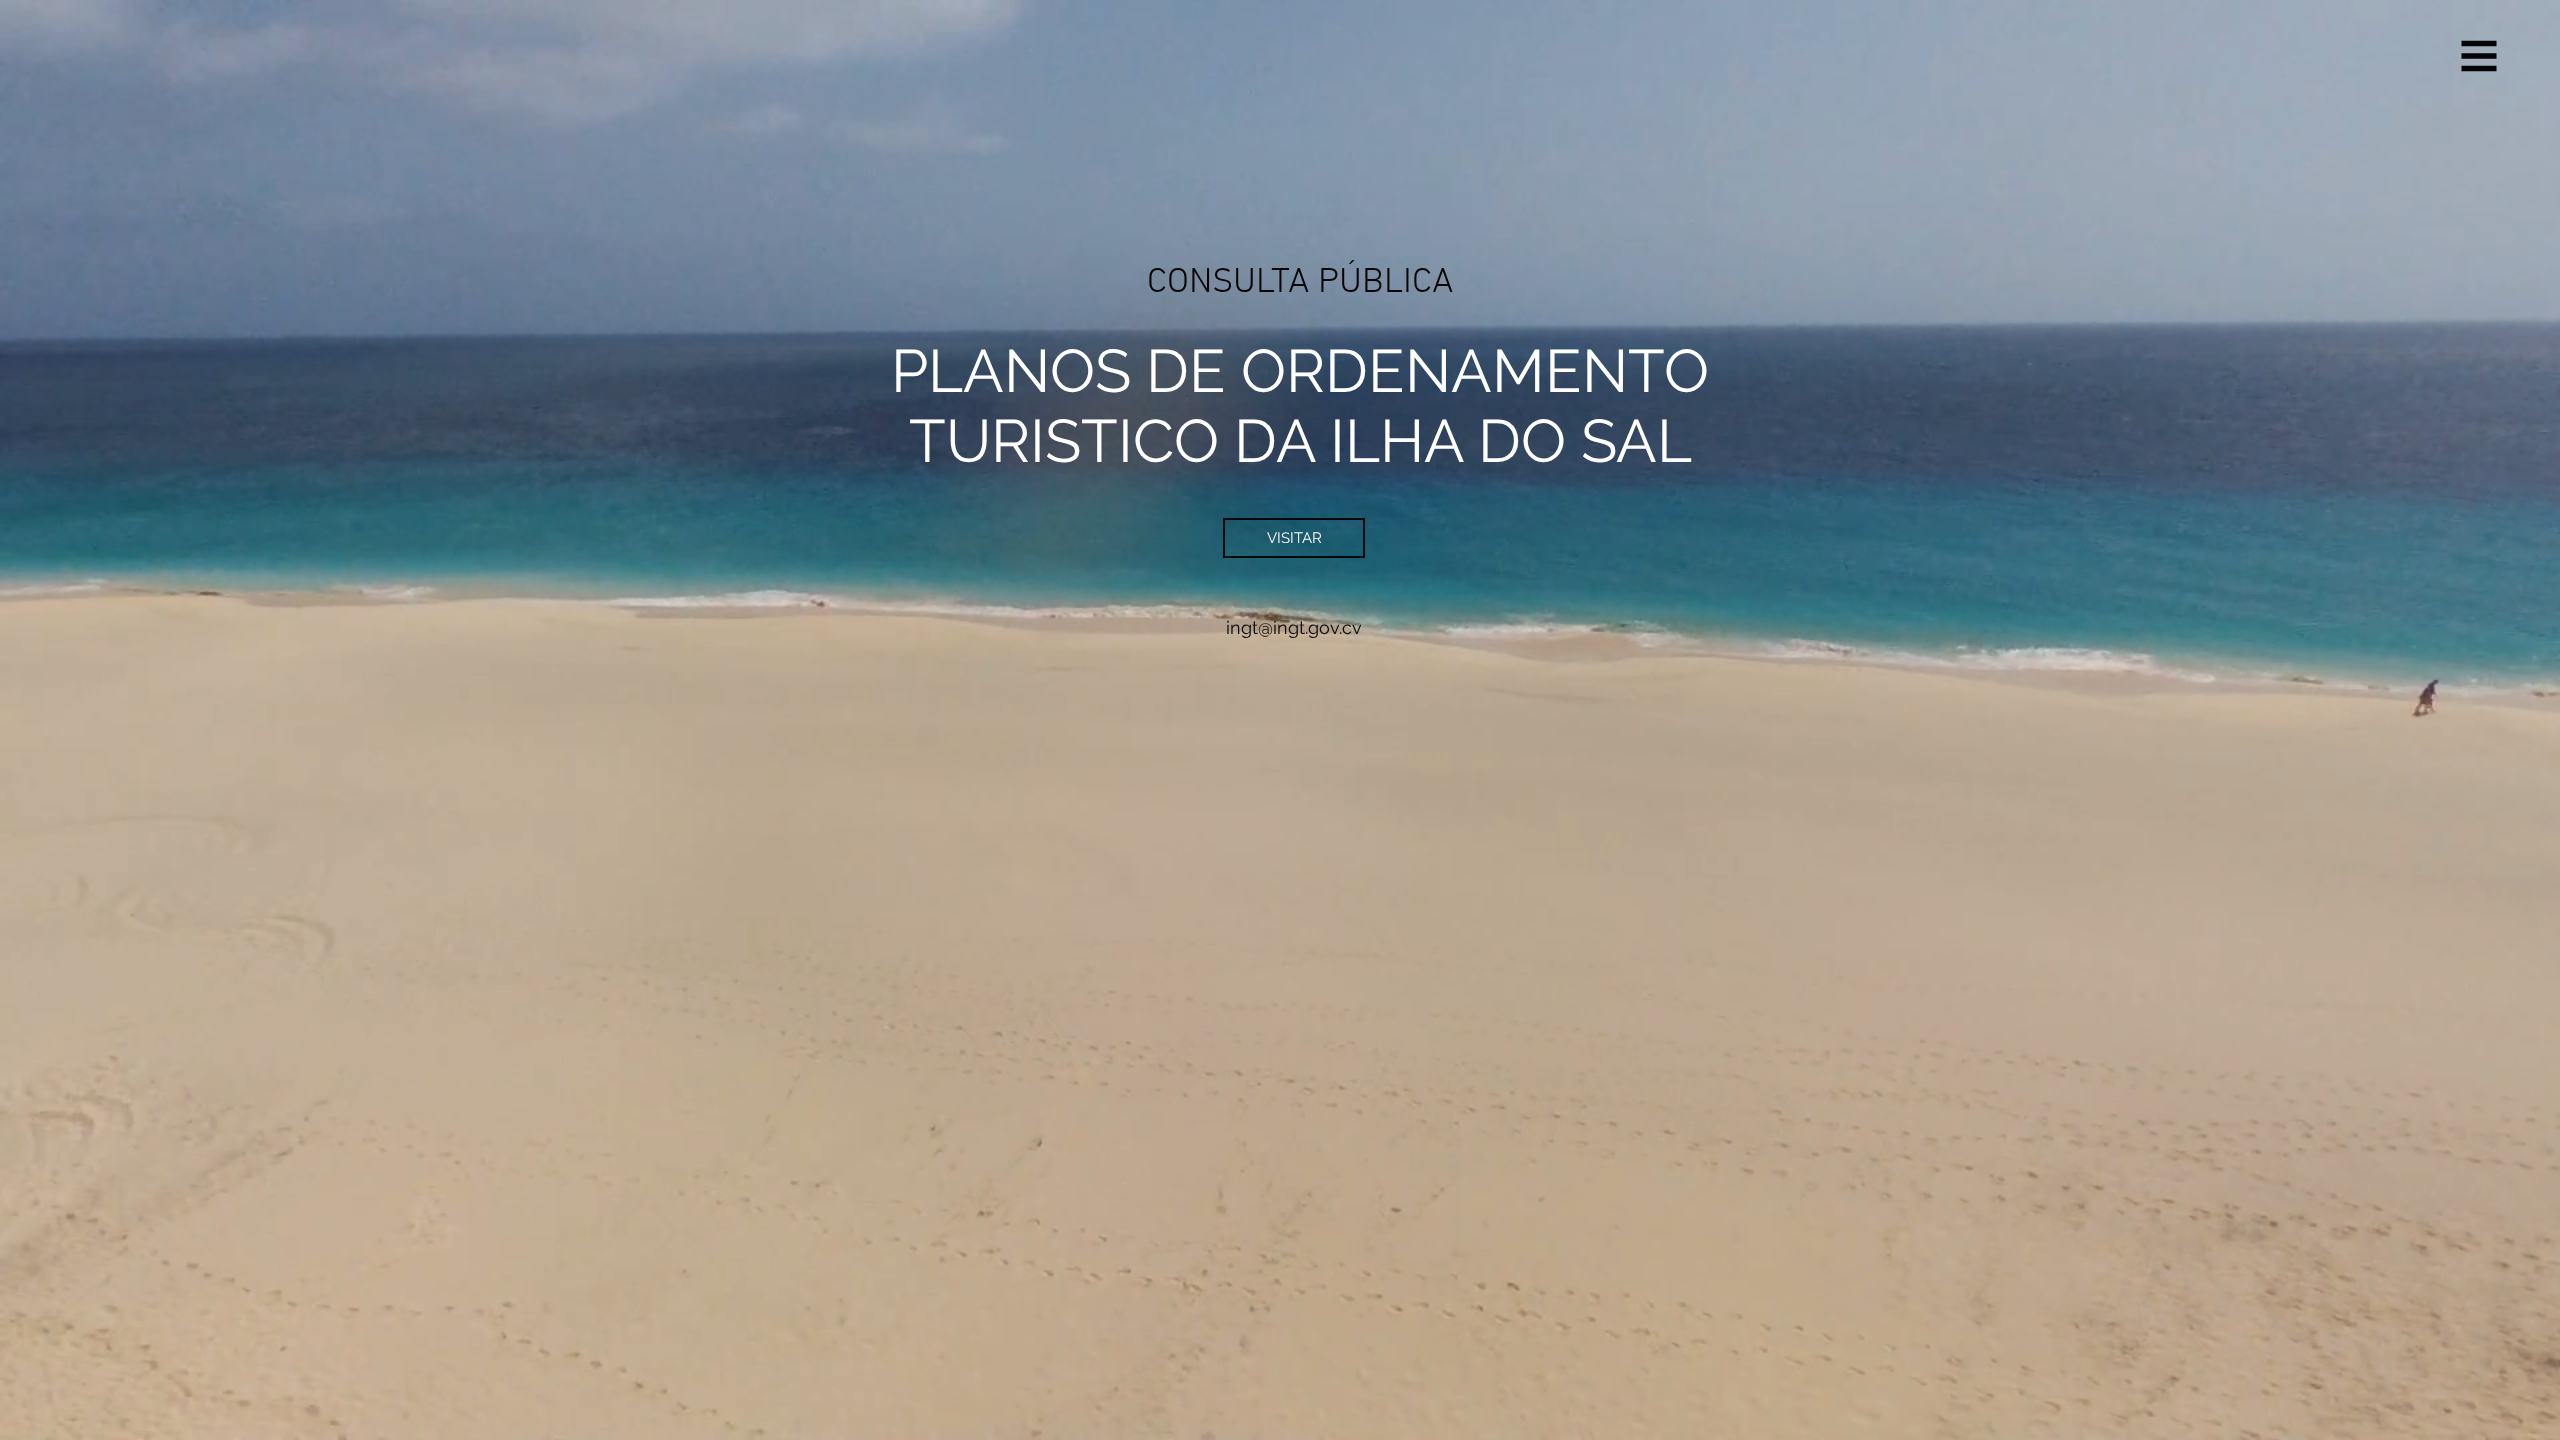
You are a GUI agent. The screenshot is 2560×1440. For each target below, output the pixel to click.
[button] (2479, 56)
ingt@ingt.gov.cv (1294, 627)
